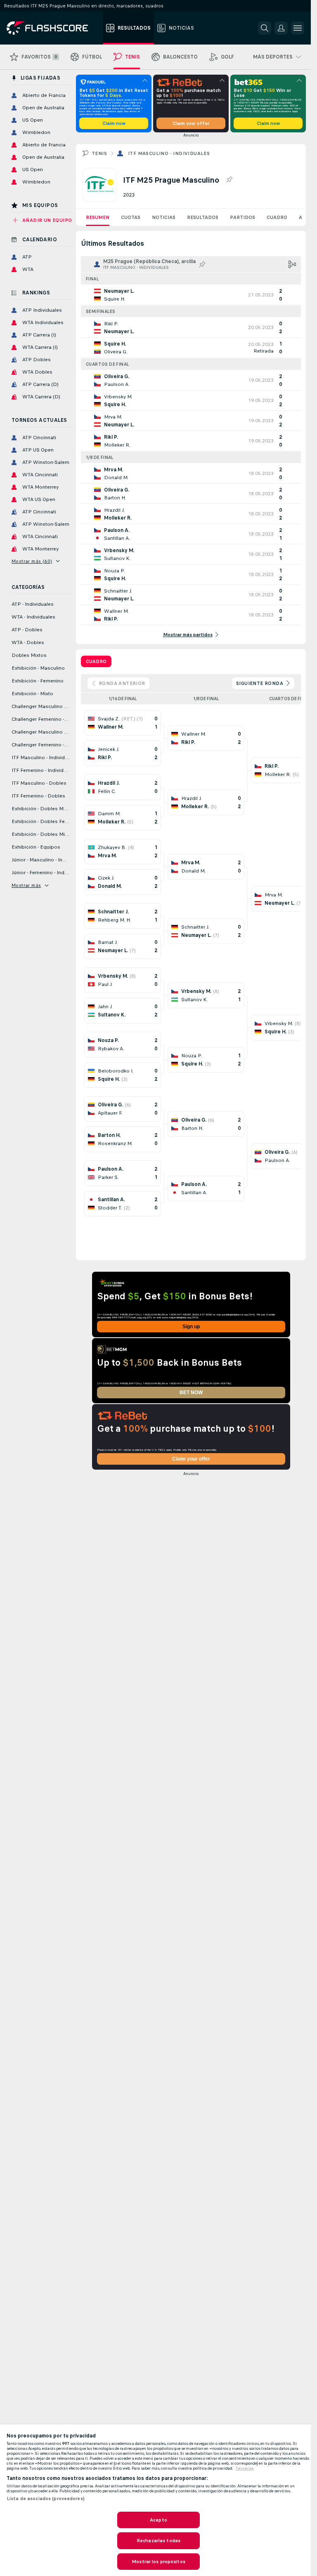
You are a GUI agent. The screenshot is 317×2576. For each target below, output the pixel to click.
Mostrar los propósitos (158, 2562)
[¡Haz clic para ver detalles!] (191, 295)
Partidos (242, 217)
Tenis (99, 153)
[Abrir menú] (298, 28)
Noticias (164, 217)
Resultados (203, 217)
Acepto (158, 2520)
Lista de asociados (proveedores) (46, 2498)
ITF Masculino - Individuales (169, 153)
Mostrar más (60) (32, 561)
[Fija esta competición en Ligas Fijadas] (229, 180)
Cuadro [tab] (96, 661)
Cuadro (277, 217)
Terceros (245, 2468)
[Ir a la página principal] (53, 28)
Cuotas (131, 217)
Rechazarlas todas (158, 2541)
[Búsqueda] (265, 28)
